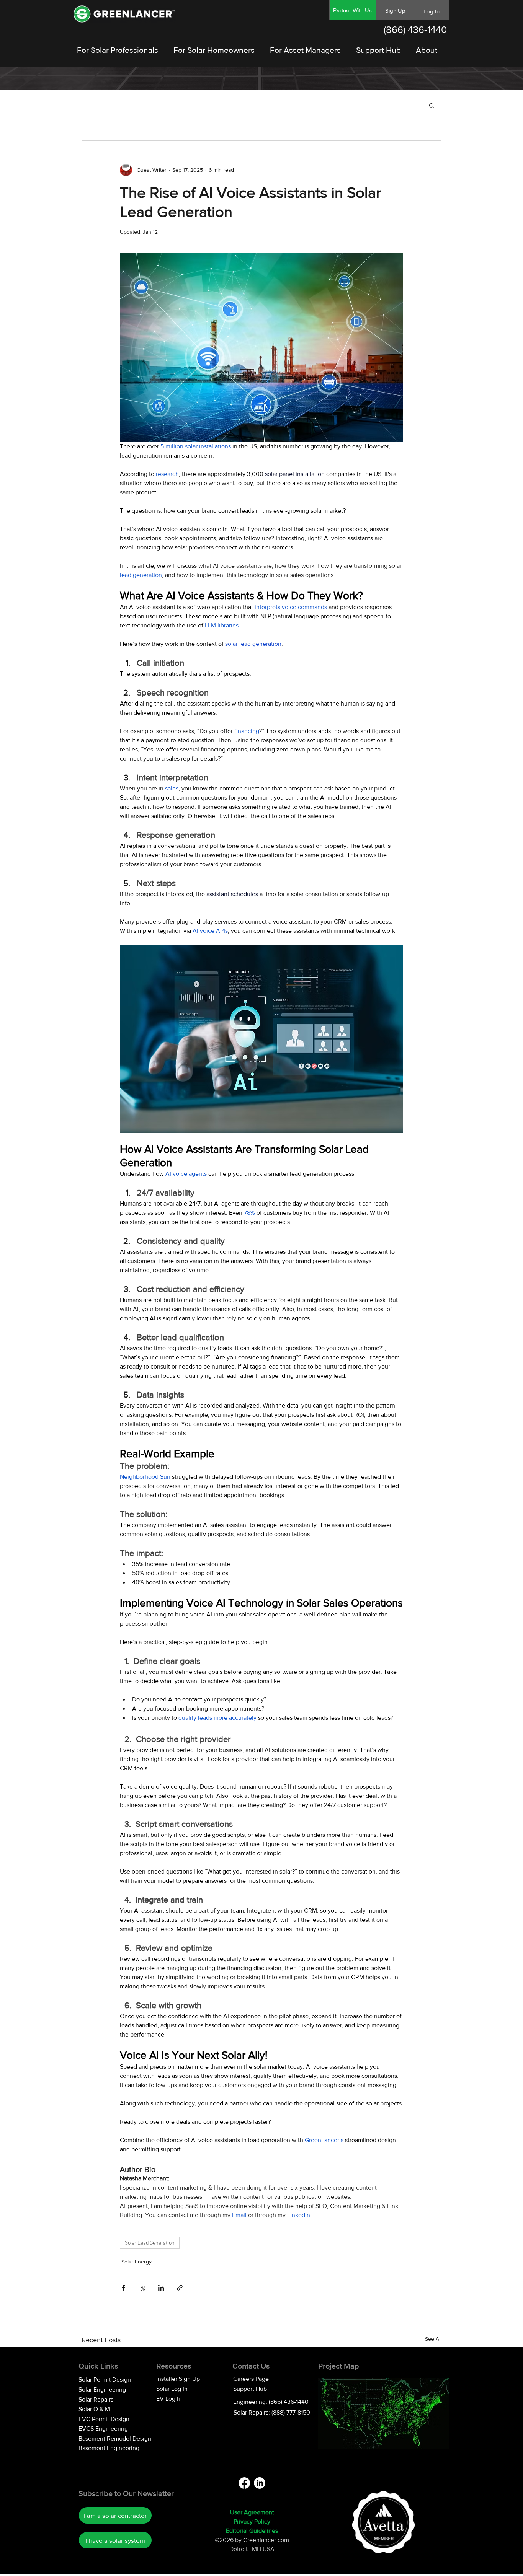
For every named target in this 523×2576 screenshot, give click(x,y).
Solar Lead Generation (150, 2243)
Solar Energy (136, 2262)
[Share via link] (180, 2288)
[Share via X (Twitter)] (142, 2288)
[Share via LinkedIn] (161, 2288)
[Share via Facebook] (123, 2288)
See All (433, 2339)
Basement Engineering (109, 2448)
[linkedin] (260, 2483)
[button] (432, 105)
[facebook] (244, 2483)
